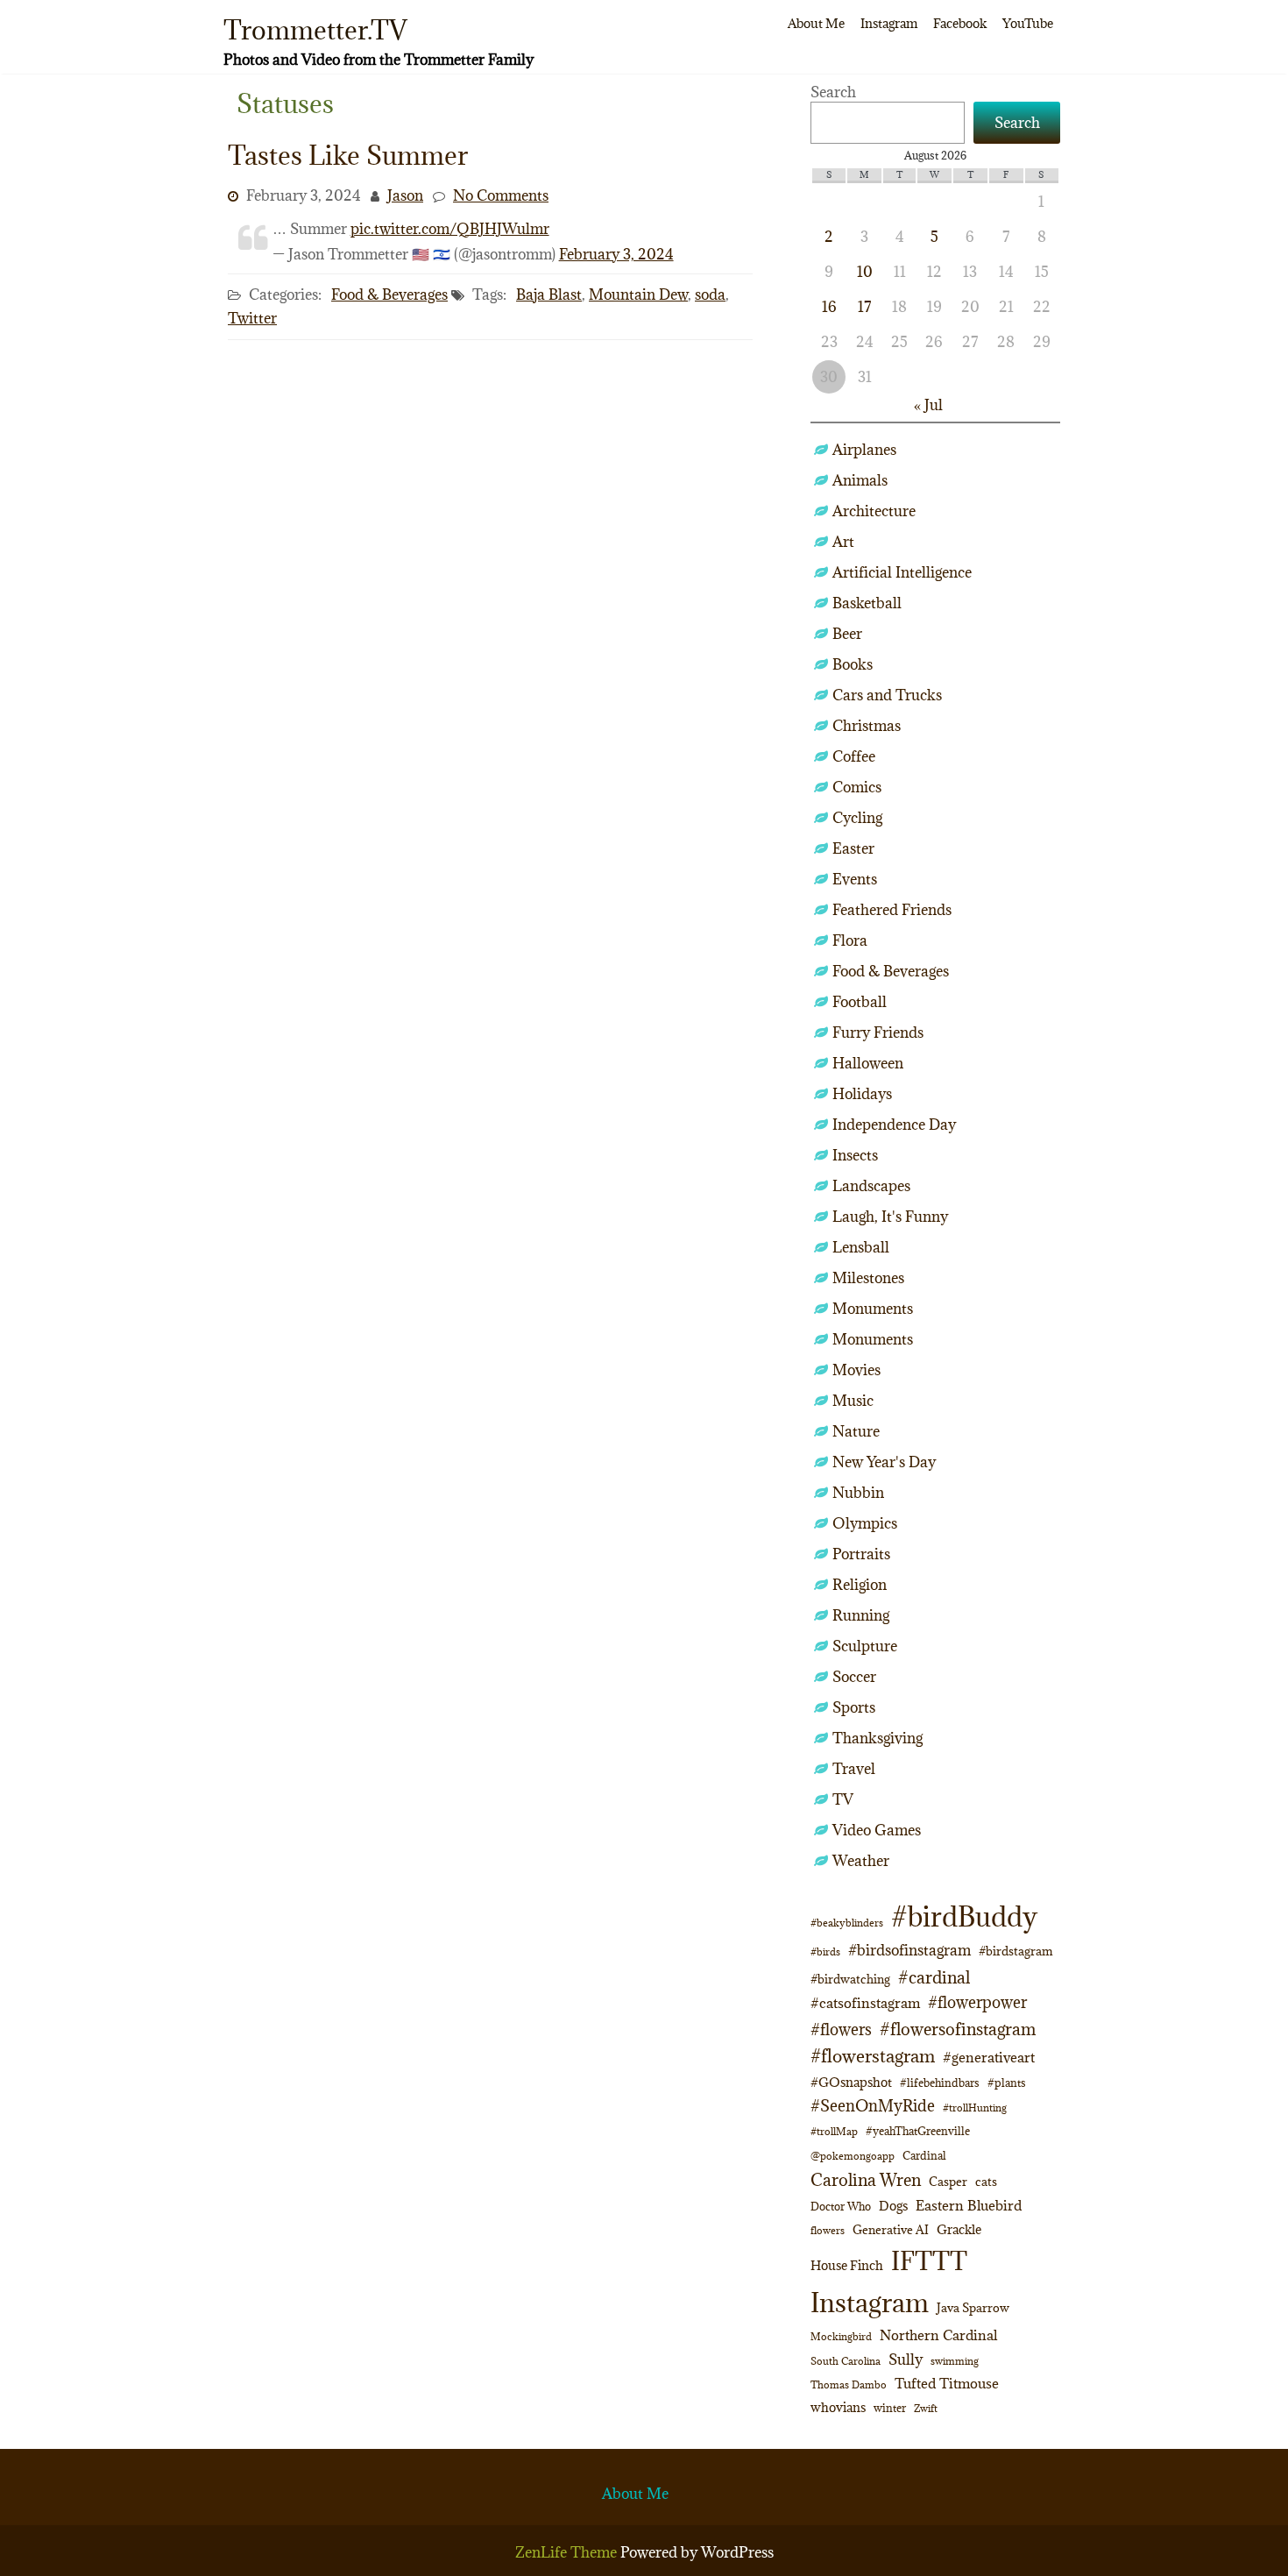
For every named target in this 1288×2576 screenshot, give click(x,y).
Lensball (861, 1247)
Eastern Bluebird (969, 2205)
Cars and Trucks (887, 695)
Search (833, 92)
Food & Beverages (389, 295)
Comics (857, 787)
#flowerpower (977, 2002)
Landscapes (871, 1186)
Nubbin (858, 1493)
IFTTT (929, 2261)
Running (861, 1615)
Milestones (868, 1278)
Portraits (861, 1554)
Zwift (926, 2408)
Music (853, 1401)
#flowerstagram (873, 2056)
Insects (855, 1155)
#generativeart (989, 2057)
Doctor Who (841, 2206)
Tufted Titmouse (947, 2383)
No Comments (501, 195)
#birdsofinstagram (909, 1950)
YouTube (1028, 23)
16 (829, 307)
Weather (861, 1861)
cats (986, 2182)
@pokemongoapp (853, 2156)
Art (843, 542)
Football (860, 1002)
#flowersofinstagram (958, 2029)
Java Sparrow (973, 2308)
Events (855, 879)
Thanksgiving (878, 1738)
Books (853, 664)
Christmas (867, 726)
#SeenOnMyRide (873, 2106)
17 (864, 307)
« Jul (928, 405)
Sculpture (865, 1646)
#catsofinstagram (865, 2003)
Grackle (959, 2229)
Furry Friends (878, 1033)
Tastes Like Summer (348, 155)
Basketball (867, 603)
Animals (860, 480)
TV (843, 1799)
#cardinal (934, 1977)
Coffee (854, 756)
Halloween (868, 1063)
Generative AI (891, 2230)
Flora (850, 940)
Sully (906, 2359)
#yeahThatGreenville (918, 2131)
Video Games (877, 1830)
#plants (1007, 2083)
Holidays (862, 1094)
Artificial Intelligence (902, 572)
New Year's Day (884, 1462)
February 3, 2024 (616, 254)
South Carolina (846, 2361)
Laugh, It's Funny (890, 1217)
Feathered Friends (892, 910)
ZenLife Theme (568, 2552)
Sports (854, 1707)
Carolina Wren (866, 2179)
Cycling (857, 818)
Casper (948, 2182)
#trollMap (834, 2131)
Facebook (960, 23)
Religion (860, 1585)
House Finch (847, 2265)
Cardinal (924, 2156)
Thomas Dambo (849, 2384)
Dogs (893, 2206)
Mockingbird (841, 2336)
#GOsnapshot (851, 2082)
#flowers (841, 2030)
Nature (856, 1431)
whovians (838, 2407)
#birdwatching (850, 1979)
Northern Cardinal (938, 2335)
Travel (854, 1769)
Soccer (854, 1677)
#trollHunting (975, 2108)
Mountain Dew (638, 295)
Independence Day (894, 1125)
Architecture (874, 511)
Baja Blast (549, 295)
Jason (405, 195)
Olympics (865, 1523)
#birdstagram (1016, 1951)
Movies (856, 1370)
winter (890, 2408)
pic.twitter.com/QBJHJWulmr (450, 229)
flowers (828, 2230)
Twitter (252, 318)
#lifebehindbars (940, 2083)
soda (710, 295)
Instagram (889, 23)
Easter (853, 848)
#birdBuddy (964, 1917)
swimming (955, 2361)
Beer (847, 634)
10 (865, 272)
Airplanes (864, 450)
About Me (816, 23)
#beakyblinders (847, 1923)
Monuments (873, 1309)
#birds (825, 1952)
